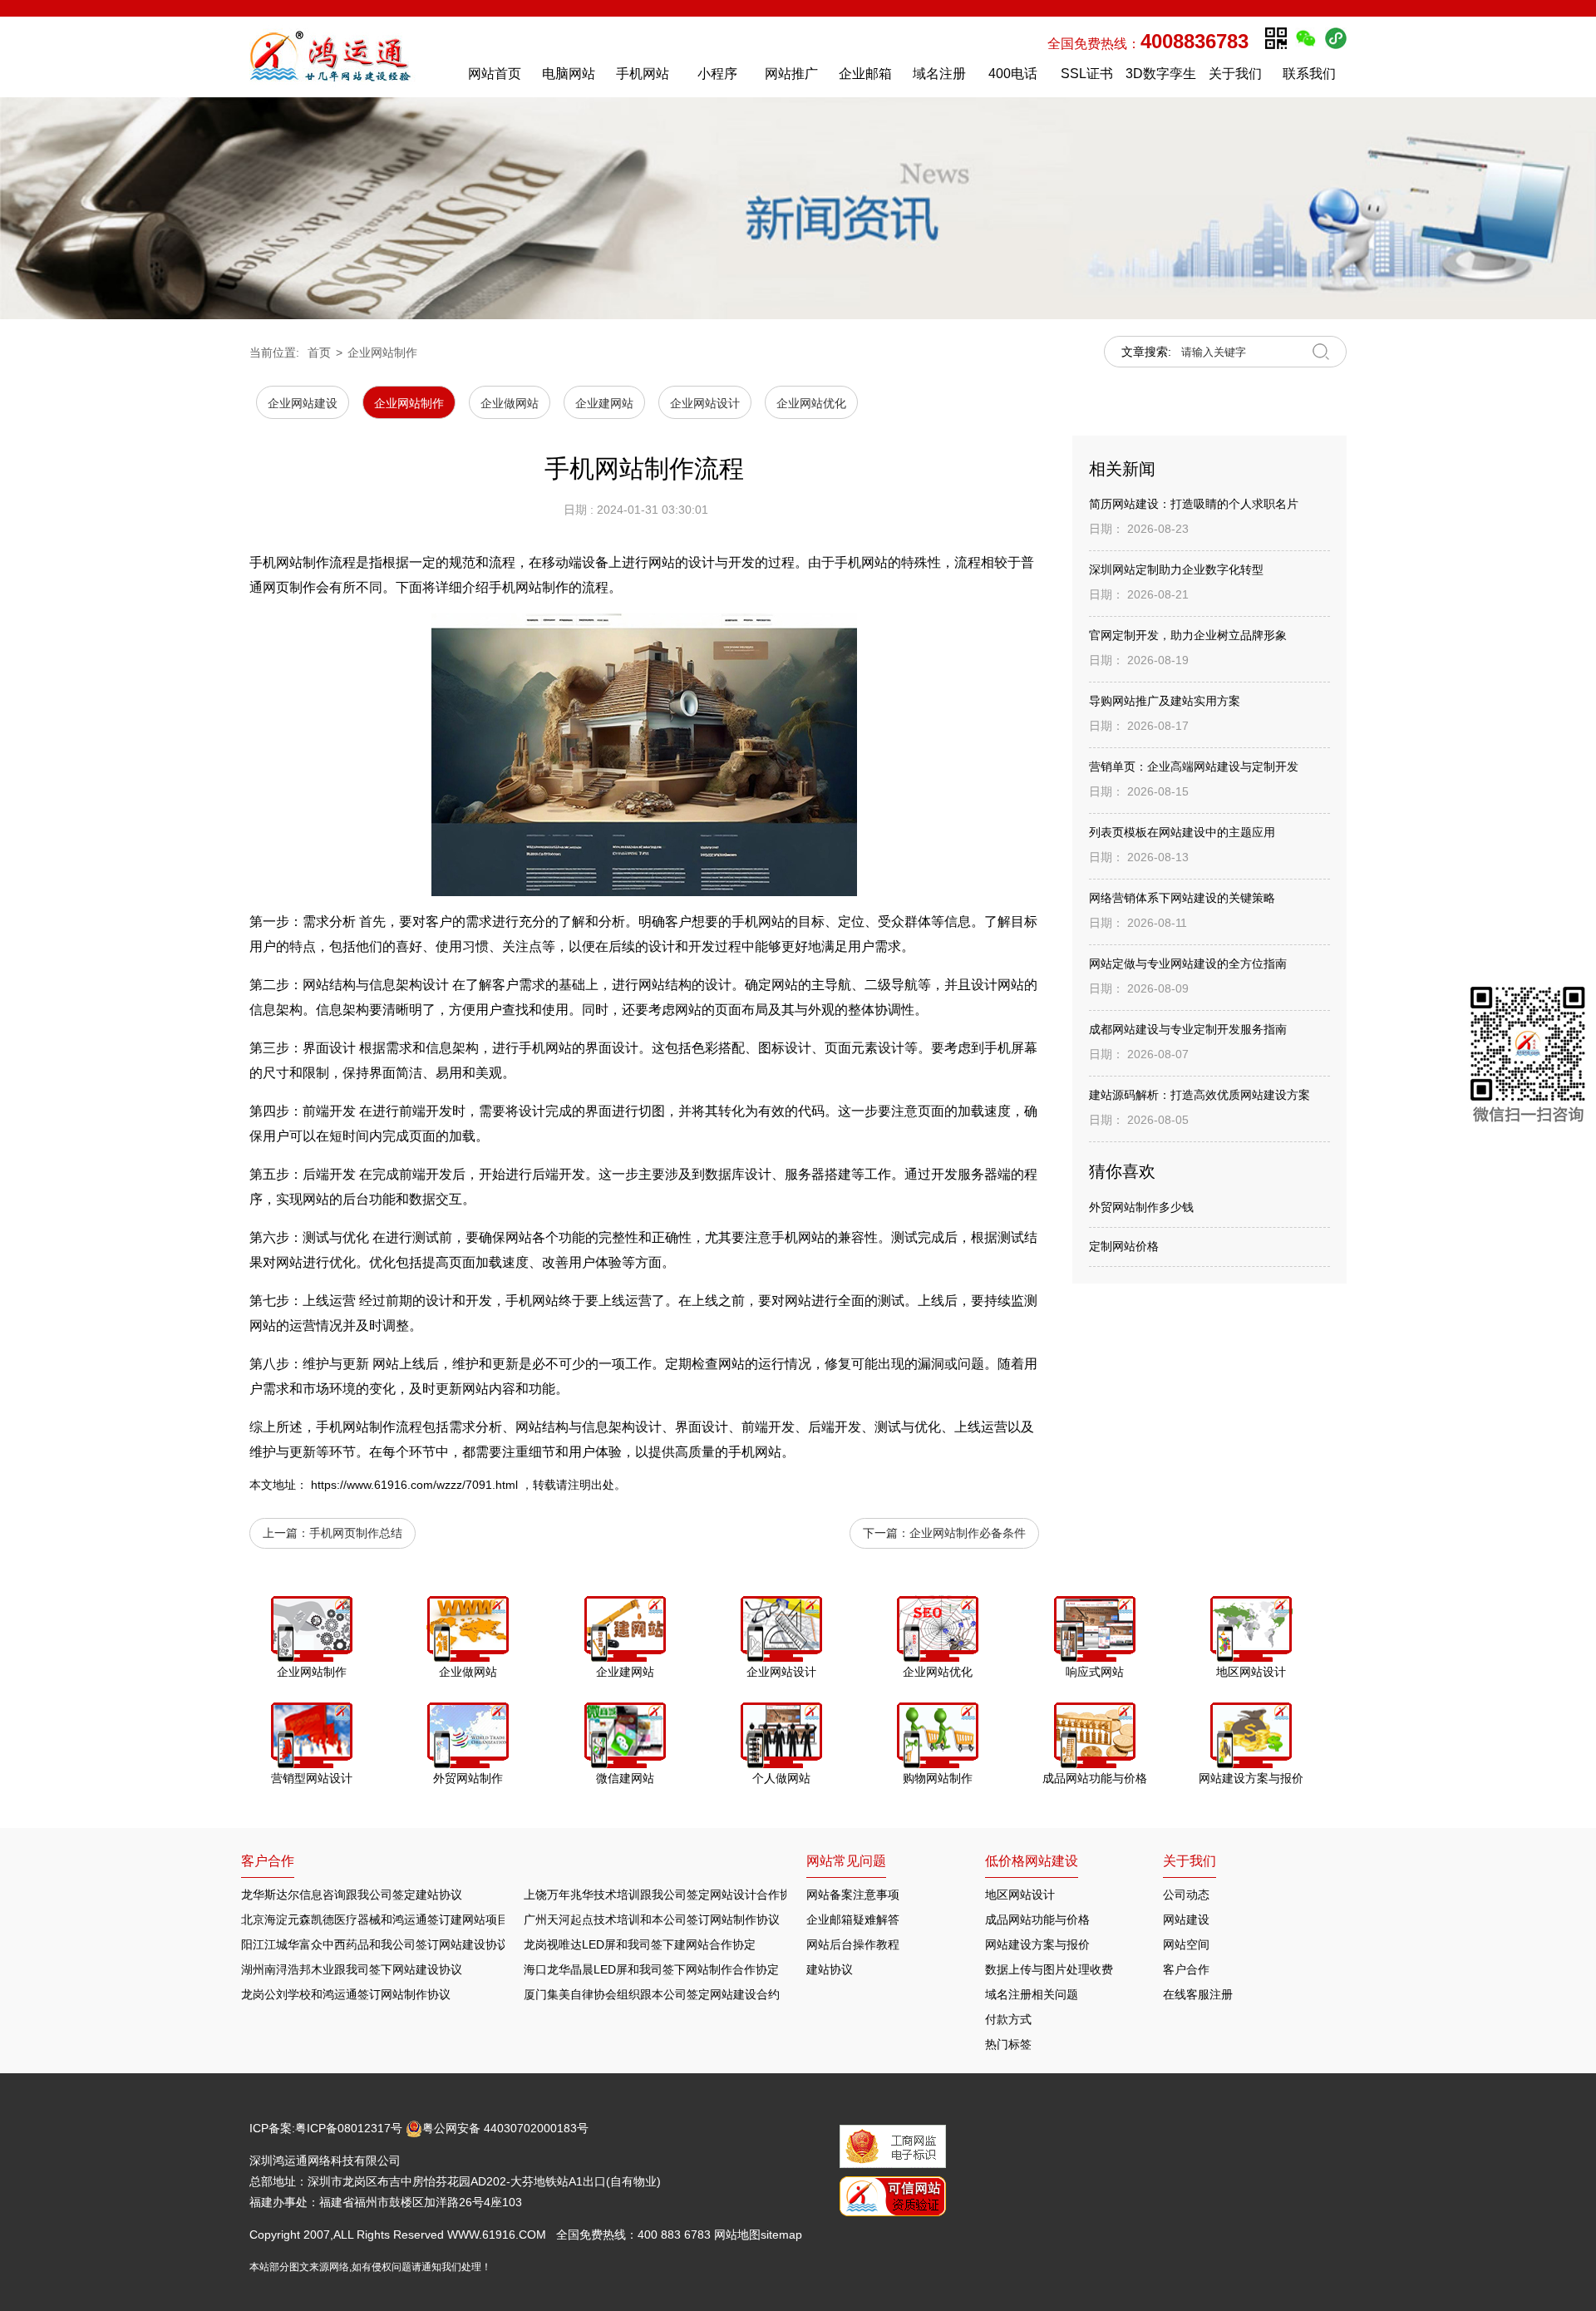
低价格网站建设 (1032, 1861)
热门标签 (1008, 2044)
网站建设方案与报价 (1037, 1944)
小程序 (717, 74)
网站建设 (1186, 1919)
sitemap (781, 2235)
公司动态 (1186, 1895)
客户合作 (1186, 1969)
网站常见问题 (846, 1861)
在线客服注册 (1198, 1994)
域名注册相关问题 (1032, 1994)
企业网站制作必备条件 (968, 1533)
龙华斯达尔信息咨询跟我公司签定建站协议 (352, 1895)
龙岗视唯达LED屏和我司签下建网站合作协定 (640, 1944)
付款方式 (1008, 2019)
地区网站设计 (1020, 1895)
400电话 (1013, 74)
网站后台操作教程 (853, 1944)
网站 (771, 921)
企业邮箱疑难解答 (853, 1919)
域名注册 (939, 74)
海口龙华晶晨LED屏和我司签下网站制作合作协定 (651, 1969)
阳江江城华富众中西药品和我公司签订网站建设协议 (375, 1944)
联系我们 (1309, 74)
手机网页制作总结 (356, 1533)
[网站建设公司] (348, 57)
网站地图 (737, 2235)
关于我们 (1235, 74)
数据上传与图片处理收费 (1049, 1969)
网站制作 (369, 1427)
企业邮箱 (865, 74)
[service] (1528, 1058)
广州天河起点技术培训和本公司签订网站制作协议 (652, 1919)
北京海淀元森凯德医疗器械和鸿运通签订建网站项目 (375, 1919)
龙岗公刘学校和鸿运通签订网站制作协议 (346, 1994)
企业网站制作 (382, 352)
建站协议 (830, 1969)
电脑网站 (569, 74)
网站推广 (791, 74)
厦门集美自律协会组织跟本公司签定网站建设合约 (652, 1994)
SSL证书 (1087, 74)
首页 (319, 352)
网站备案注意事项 (853, 1895)
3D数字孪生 (1161, 74)
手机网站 (643, 74)
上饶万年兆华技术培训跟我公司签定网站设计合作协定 (663, 1895)
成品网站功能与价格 (1037, 1919)
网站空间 (1186, 1944)
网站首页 (495, 74)
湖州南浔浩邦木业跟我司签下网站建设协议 (352, 1969)
